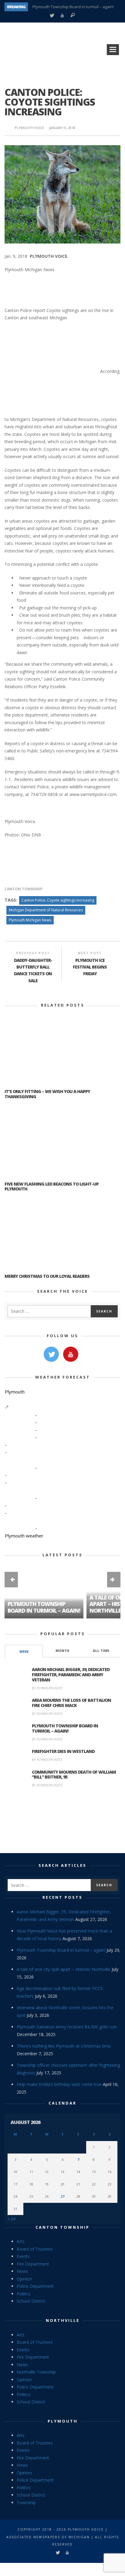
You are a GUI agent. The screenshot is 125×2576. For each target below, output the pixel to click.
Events (23, 2256)
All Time (101, 1651)
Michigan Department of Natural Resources (46, 910)
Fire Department (33, 2264)
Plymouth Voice (29, 128)
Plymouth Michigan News (30, 920)
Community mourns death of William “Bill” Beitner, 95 (74, 1775)
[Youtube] (62, 16)
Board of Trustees (35, 2249)
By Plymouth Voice (47, 1688)
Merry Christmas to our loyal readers (47, 1276)
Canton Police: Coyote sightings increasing (58, 900)
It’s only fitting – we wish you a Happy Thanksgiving (47, 1094)
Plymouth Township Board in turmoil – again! (44, 1607)
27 (62, 2196)
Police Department (35, 2286)
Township (26, 2502)
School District (31, 2301)
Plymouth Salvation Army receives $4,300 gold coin (67, 2027)
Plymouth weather (24, 1536)
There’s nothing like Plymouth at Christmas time (64, 2046)
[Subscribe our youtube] (71, 1354)
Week (24, 1652)
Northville (63, 2320)
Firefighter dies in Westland (63, 1751)
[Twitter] (52, 16)
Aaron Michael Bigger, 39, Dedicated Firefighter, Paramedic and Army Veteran (71, 1675)
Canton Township (24, 889)
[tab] (24, 1651)
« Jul (12, 2219)
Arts (21, 2241)
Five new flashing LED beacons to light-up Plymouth (52, 1186)
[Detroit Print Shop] (63, 1821)
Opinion (24, 2279)
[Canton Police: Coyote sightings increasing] (62, 194)
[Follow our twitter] (51, 1354)
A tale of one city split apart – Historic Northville (75, 10)
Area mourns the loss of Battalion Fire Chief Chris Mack (71, 1703)
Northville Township (36, 2372)
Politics (24, 2294)
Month (62, 1651)
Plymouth (63, 2421)
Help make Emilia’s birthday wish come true (59, 2084)
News (22, 2271)
